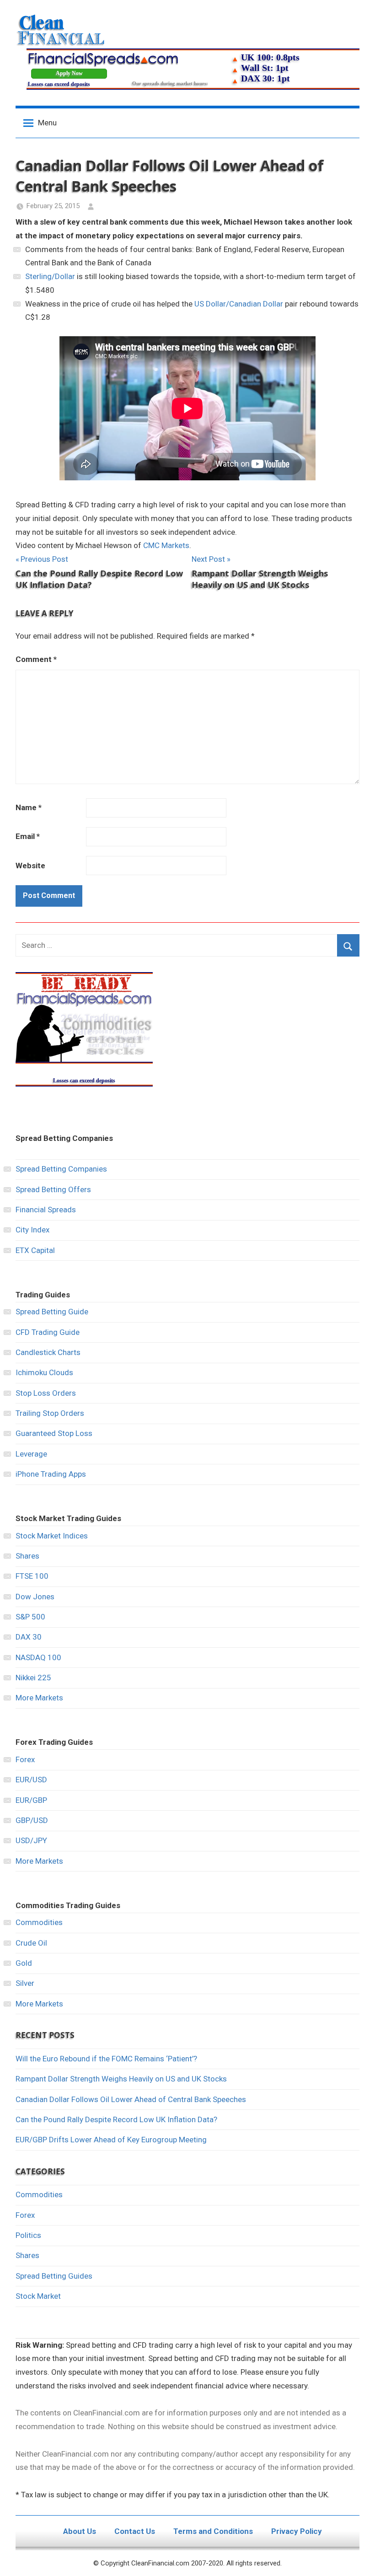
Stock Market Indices (52, 1536)
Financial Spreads (46, 1210)
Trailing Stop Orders (50, 1413)
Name (29, 807)
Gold (24, 1963)
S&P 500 (30, 1617)
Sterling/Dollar (50, 276)
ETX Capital (35, 1250)
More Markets (39, 1698)
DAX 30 (29, 1637)
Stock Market (38, 2296)
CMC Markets (166, 545)
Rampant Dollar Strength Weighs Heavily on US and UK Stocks (121, 2079)
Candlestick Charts (48, 1352)
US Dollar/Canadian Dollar (239, 304)
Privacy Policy (297, 2531)
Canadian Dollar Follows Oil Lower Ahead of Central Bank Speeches (131, 2099)
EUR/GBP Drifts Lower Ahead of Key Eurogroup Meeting (111, 2140)
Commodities (39, 1922)
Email (28, 836)
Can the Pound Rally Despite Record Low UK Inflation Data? (116, 2119)
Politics (28, 2235)
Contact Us (135, 2531)
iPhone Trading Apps (51, 1474)
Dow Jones (35, 1597)
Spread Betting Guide (52, 1312)
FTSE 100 (32, 1576)
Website (30, 866)
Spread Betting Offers (53, 1189)
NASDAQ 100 (38, 1657)
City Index (32, 1230)
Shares (27, 1556)
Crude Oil (31, 1943)
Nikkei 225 (33, 1678)
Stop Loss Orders (46, 1393)
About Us (80, 2531)
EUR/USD (31, 1780)
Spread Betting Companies (61, 1169)
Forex (25, 1759)
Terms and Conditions (213, 2531)
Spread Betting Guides (54, 2276)
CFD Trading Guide (48, 1332)
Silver (25, 1983)
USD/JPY (31, 1840)
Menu (47, 123)
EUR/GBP (31, 1800)
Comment (36, 659)
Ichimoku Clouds (44, 1372)
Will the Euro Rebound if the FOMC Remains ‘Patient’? (106, 2059)
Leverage (31, 1454)
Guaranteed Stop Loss (54, 1433)
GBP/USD (32, 1820)
